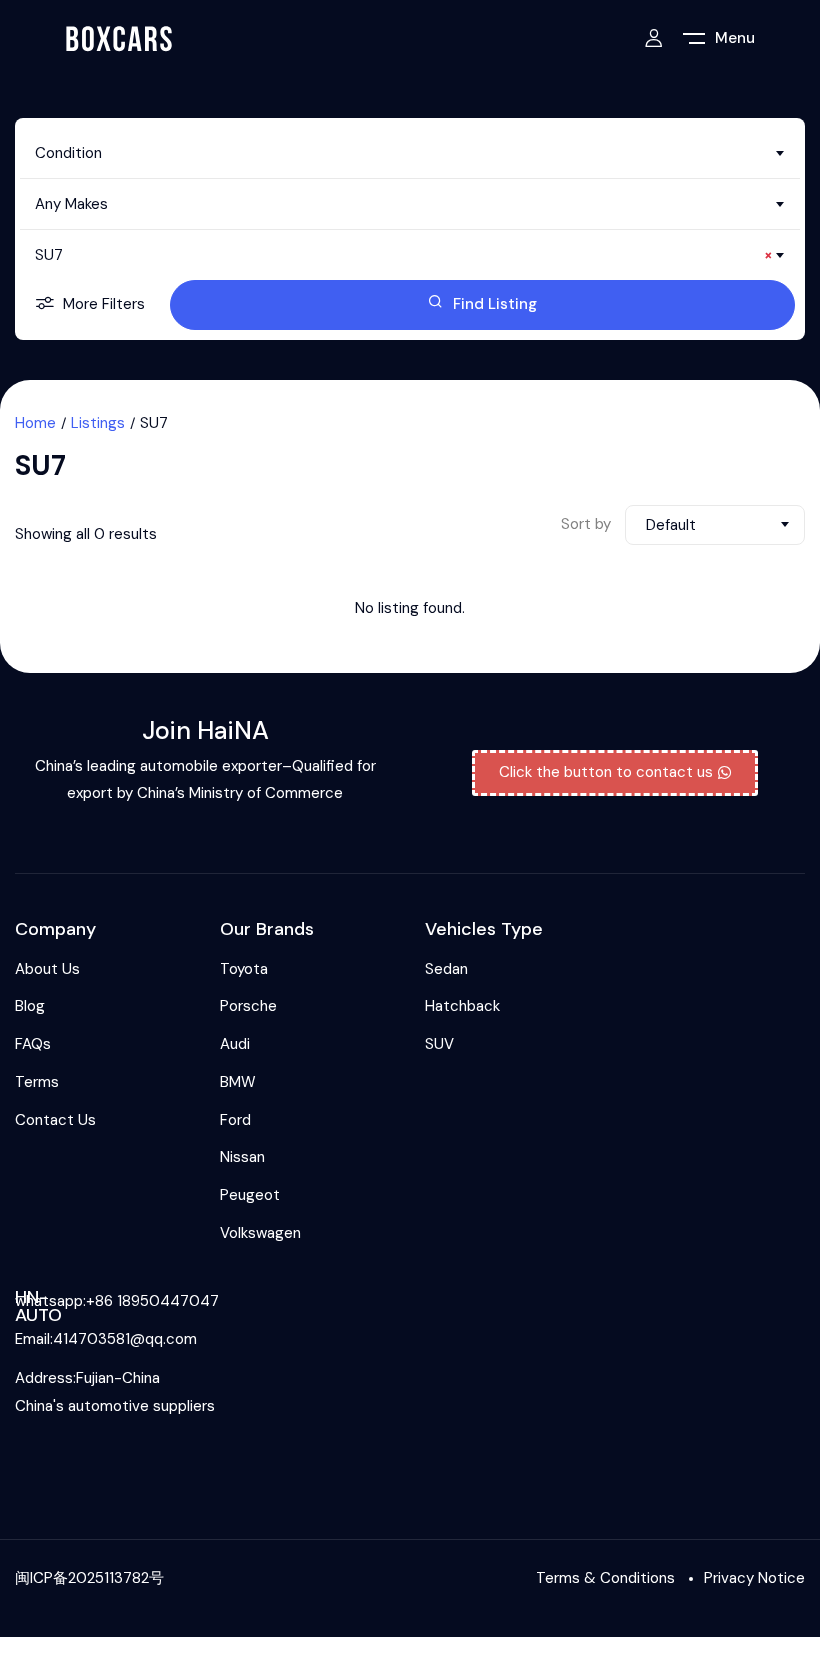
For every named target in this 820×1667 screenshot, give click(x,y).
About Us (47, 969)
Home (35, 423)
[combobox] (410, 153)
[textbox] (410, 153)
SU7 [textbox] (404, 255)
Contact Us (55, 1120)
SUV (439, 1044)
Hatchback (462, 1006)
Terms (37, 1082)
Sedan (446, 969)
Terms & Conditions (605, 1578)
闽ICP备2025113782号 (89, 1578)
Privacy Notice (754, 1578)
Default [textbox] (671, 525)
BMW (238, 1082)
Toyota (244, 969)
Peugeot (250, 1195)
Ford (235, 1120)
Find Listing (495, 304)
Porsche (248, 1006)
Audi (235, 1044)
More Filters (104, 304)
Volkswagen (260, 1233)
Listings (98, 423)
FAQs (33, 1044)
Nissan (242, 1157)
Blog (30, 1006)
